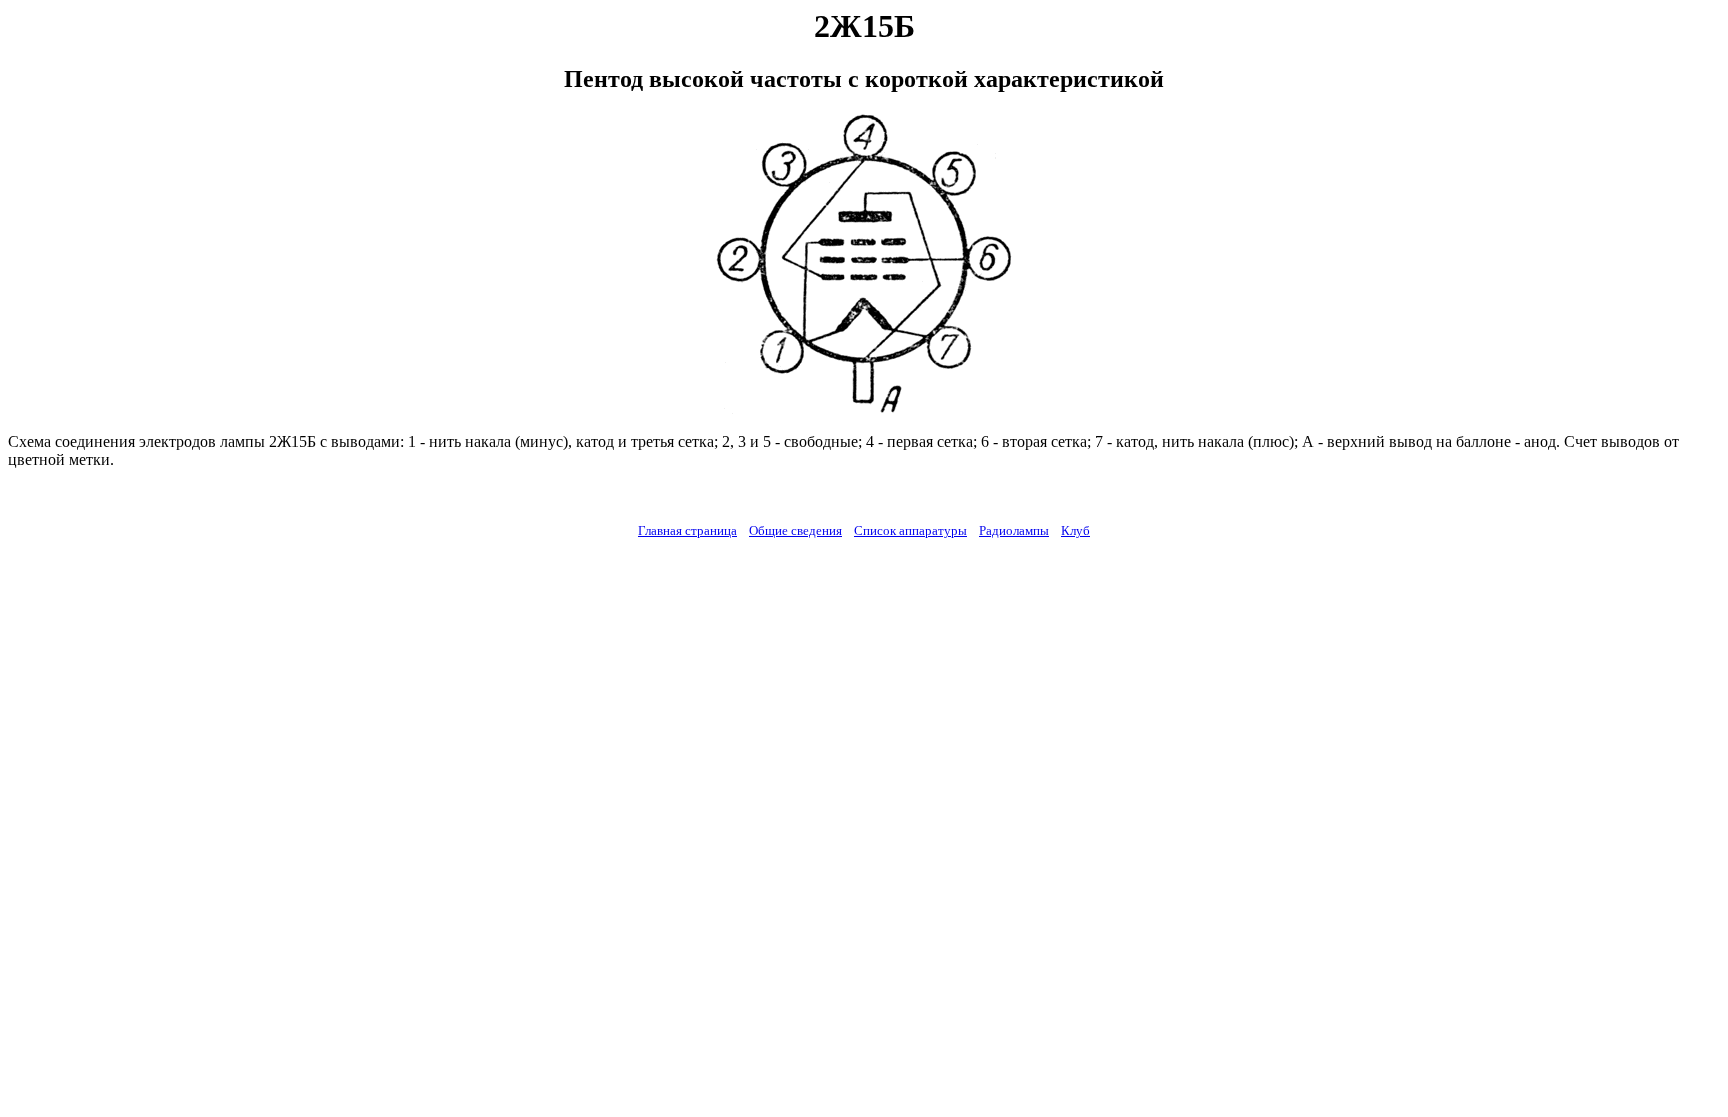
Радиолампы (1014, 530)
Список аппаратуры (910, 530)
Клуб (1075, 530)
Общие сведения (795, 530)
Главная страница (687, 530)
